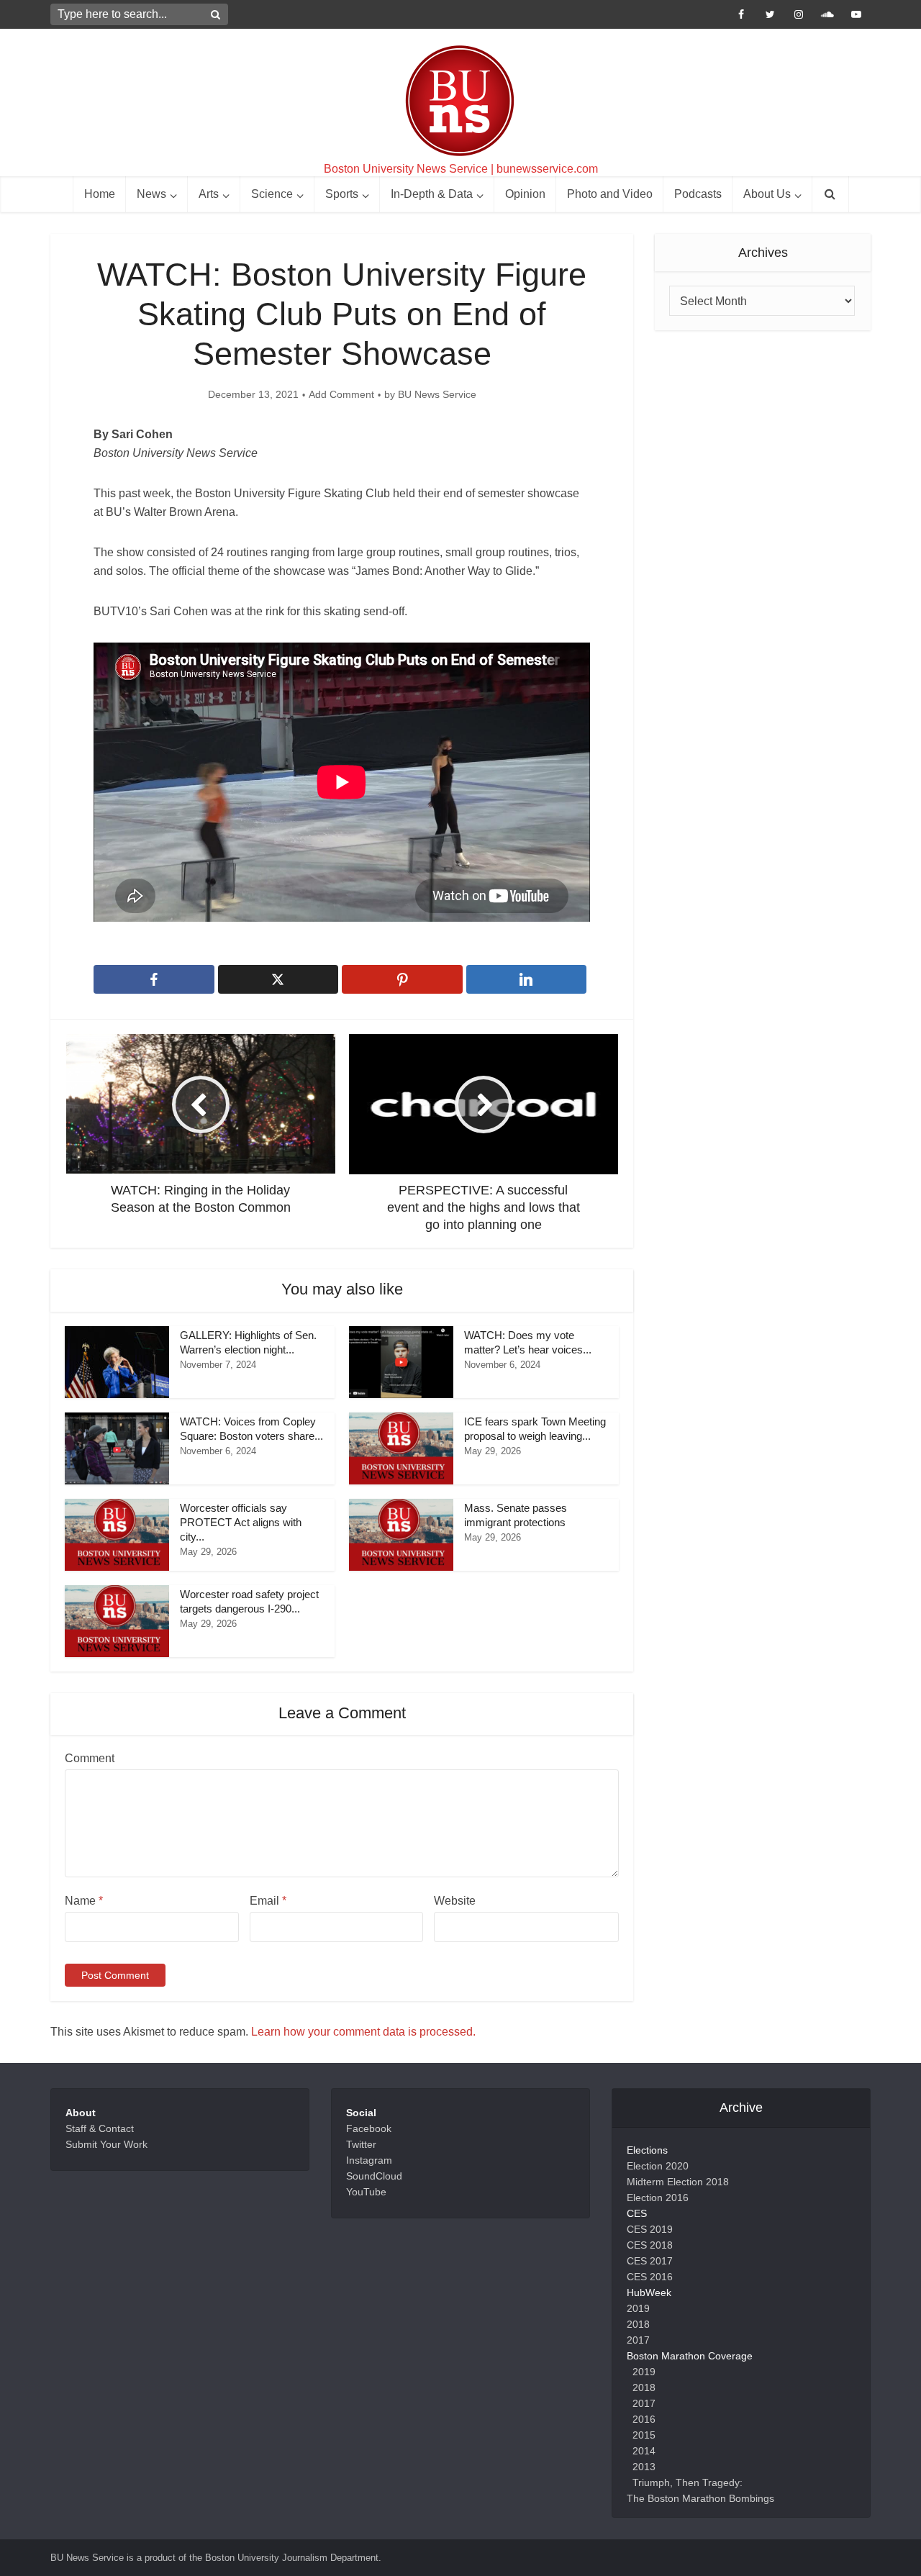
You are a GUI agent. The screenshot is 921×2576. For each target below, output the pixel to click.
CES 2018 (650, 2245)
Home (100, 194)
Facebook (369, 2128)
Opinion (525, 194)
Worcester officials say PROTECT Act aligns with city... (241, 1523)
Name (84, 1901)
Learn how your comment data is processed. (363, 2032)
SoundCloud (374, 2176)
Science (272, 194)
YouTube (366, 2192)
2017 (638, 2340)
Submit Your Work (106, 2144)
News (151, 194)
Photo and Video (610, 194)
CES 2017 (650, 2261)
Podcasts (698, 194)
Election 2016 (658, 2198)
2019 (638, 2308)
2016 (644, 2419)
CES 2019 (650, 2229)
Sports (342, 194)
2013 (644, 2467)
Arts (209, 194)
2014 (644, 2451)
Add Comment (341, 394)
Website (455, 1901)
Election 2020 (658, 2166)
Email (268, 1901)
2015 (644, 2435)
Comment (90, 1758)
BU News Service (437, 394)
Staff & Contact (100, 2128)
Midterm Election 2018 (678, 2182)
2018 (638, 2324)
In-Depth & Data (432, 194)
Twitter (361, 2144)
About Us (767, 194)
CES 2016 (650, 2277)
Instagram (369, 2160)
